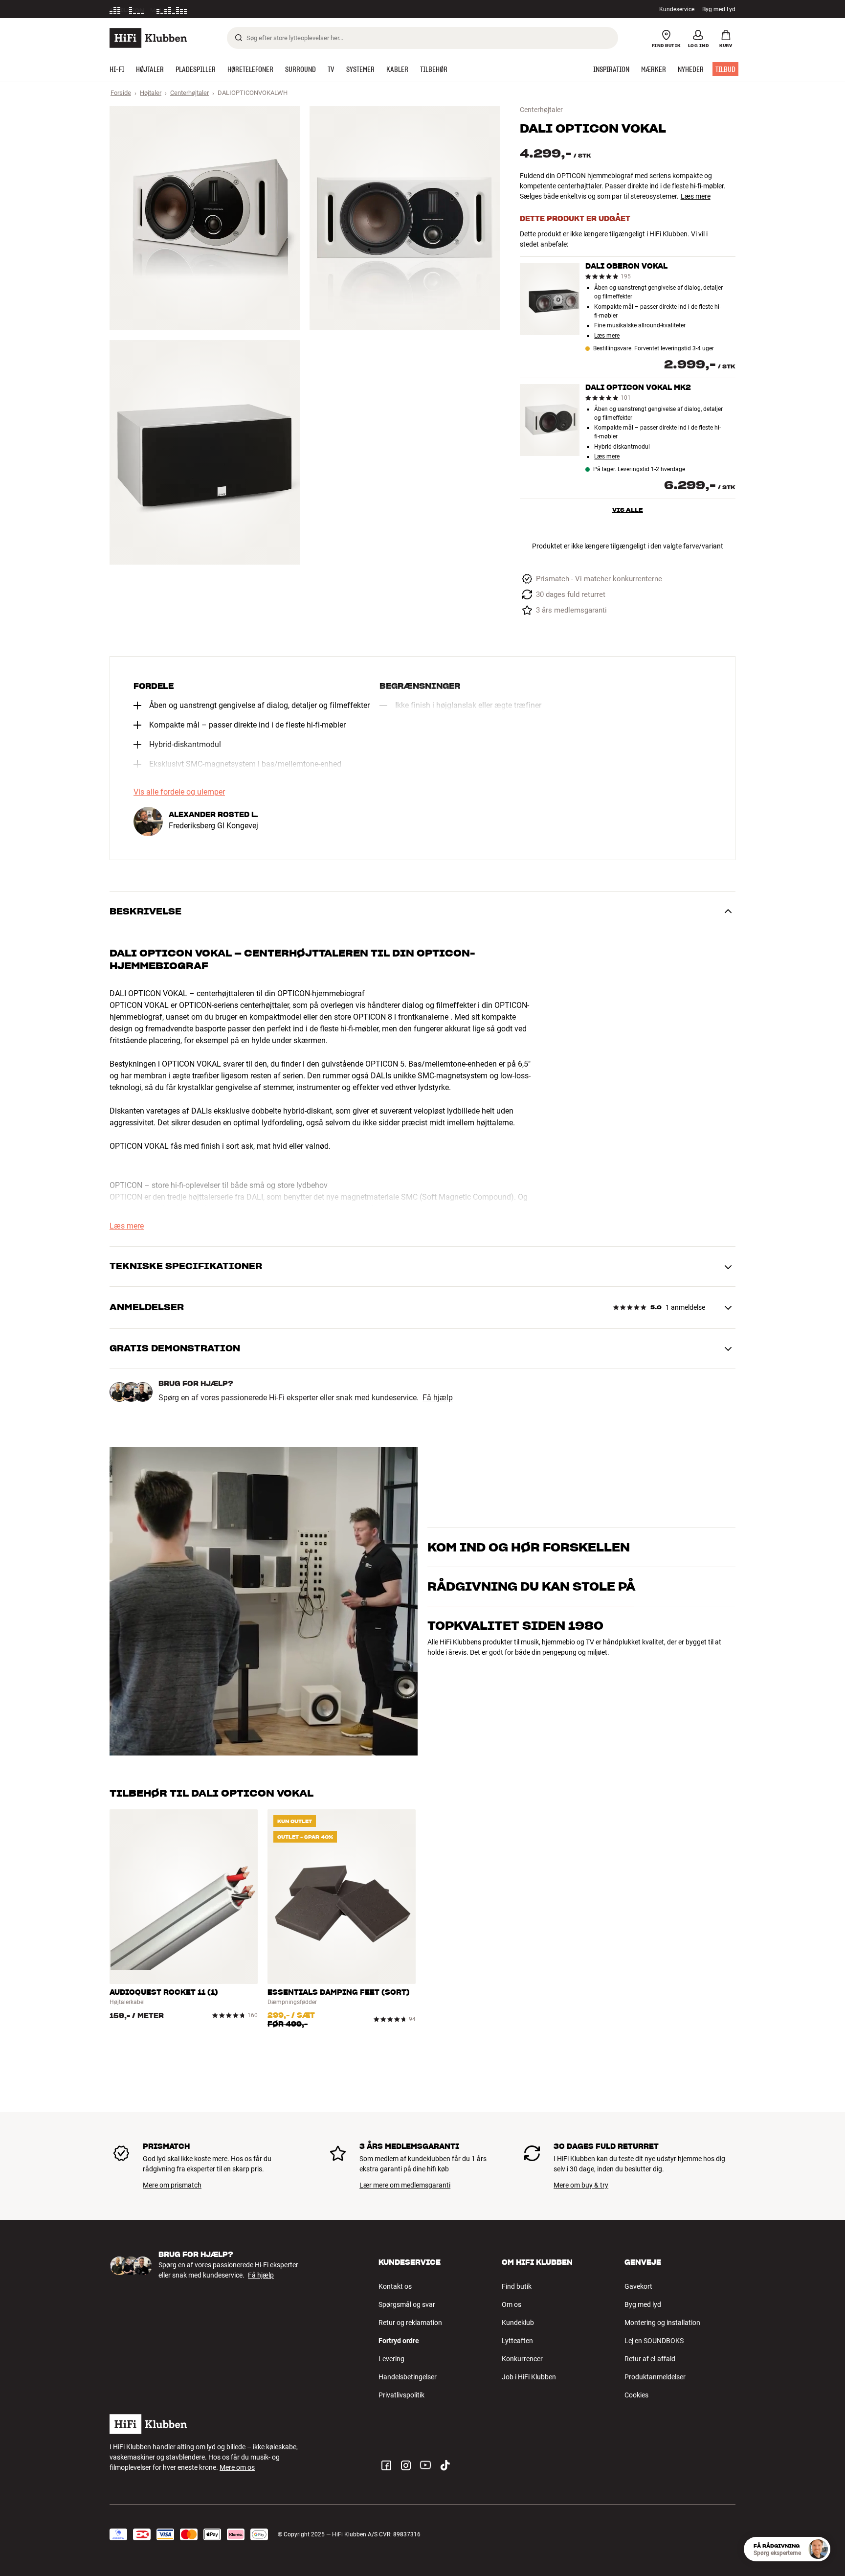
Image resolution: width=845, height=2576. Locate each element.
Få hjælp (438, 1398)
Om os (511, 2304)
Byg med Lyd (719, 9)
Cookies (636, 2395)
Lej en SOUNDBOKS (654, 2341)
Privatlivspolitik (401, 2395)
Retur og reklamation (410, 2323)
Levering (391, 2359)
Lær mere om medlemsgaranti (405, 2185)
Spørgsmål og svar (407, 2304)
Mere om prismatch (172, 2185)
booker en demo (679, 1551)
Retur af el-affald (650, 2359)
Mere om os (237, 2467)
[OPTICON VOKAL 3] (205, 452)
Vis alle (628, 510)
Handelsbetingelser (408, 2377)
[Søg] (239, 38)
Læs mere (696, 196)
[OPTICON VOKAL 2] (405, 218)
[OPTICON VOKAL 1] (205, 218)
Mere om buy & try (581, 2185)
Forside (121, 93)
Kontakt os (395, 2286)
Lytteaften (517, 2341)
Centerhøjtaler (189, 93)
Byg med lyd (643, 2304)
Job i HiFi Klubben (529, 2377)
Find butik (517, 2286)
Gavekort (638, 2286)
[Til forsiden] (148, 38)
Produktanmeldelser (655, 2377)
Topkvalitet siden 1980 (515, 1668)
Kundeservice (677, 9)
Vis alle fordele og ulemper (179, 792)
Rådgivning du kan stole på (531, 1629)
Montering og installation (662, 2323)
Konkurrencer (522, 2359)
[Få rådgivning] (818, 2549)
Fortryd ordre (399, 2341)
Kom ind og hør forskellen (529, 1535)
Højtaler (151, 93)
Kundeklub (518, 2323)
